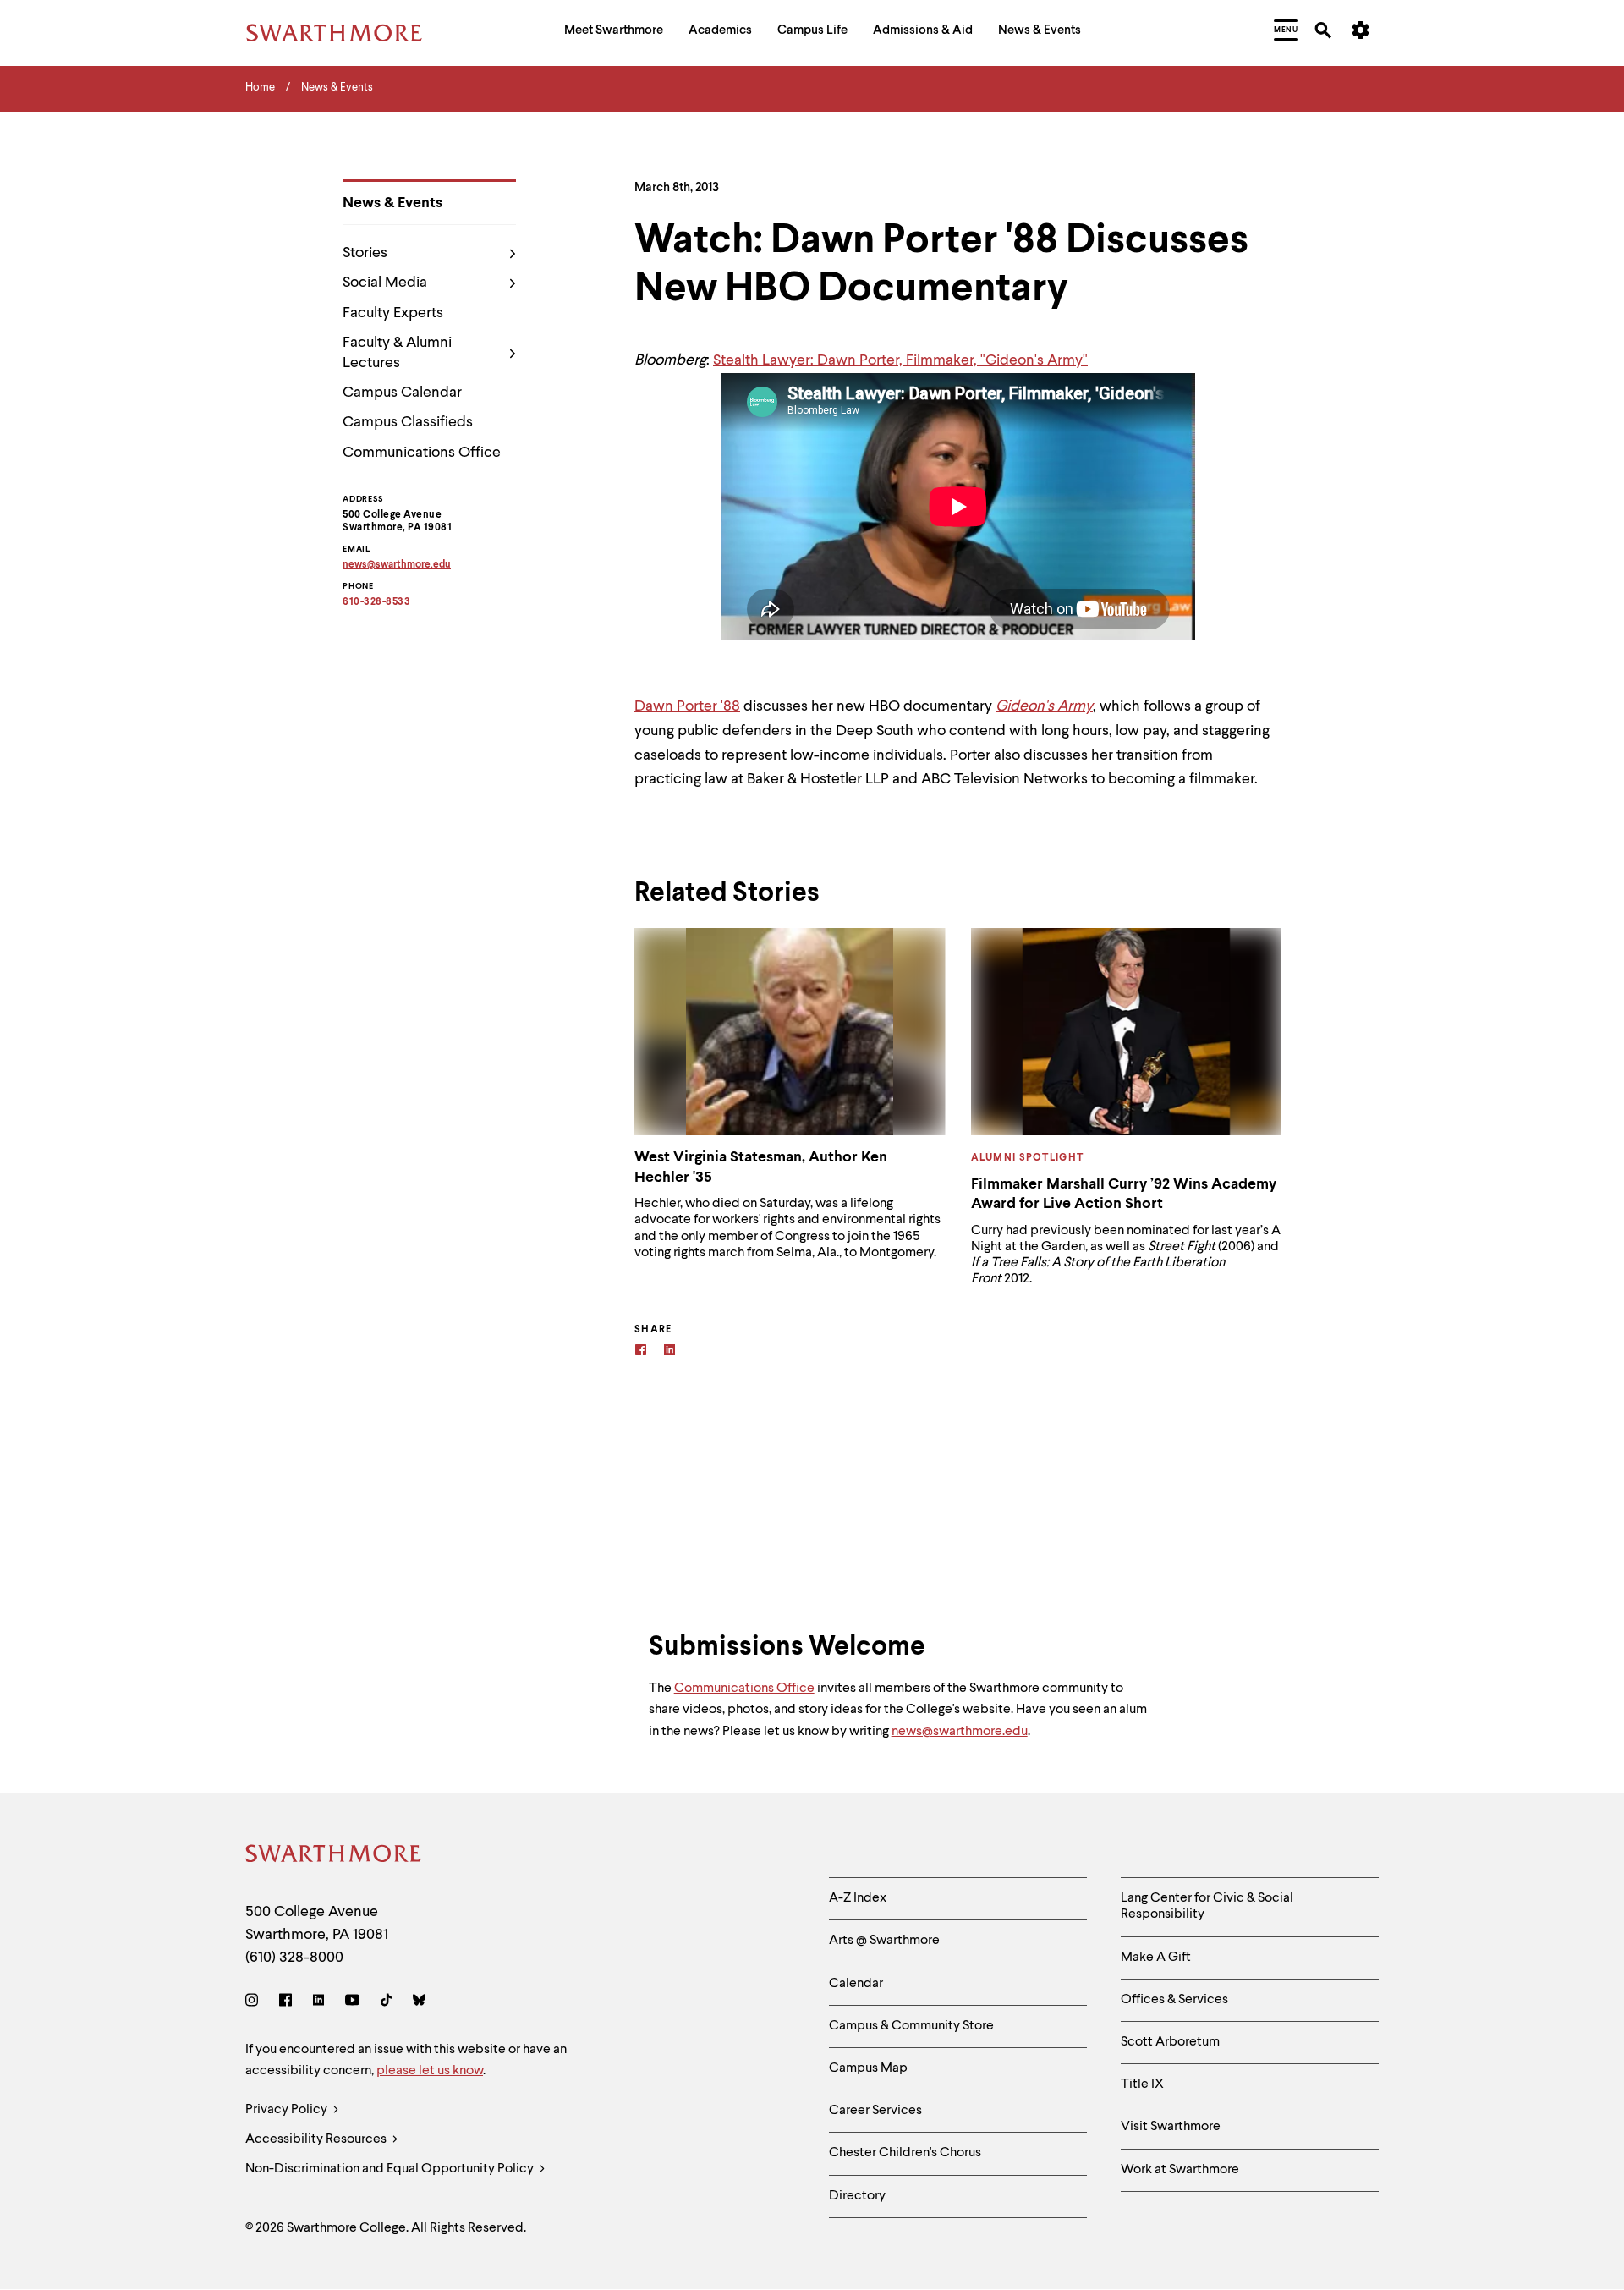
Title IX (1142, 2084)
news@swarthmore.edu (960, 1732)
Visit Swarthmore (1171, 2127)
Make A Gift (1156, 1958)
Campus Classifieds (408, 422)
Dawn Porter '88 (687, 706)
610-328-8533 (376, 602)
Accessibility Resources (317, 2139)
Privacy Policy (288, 2110)
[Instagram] (255, 2003)
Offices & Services (1174, 2000)
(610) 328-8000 (294, 1958)
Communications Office (422, 453)
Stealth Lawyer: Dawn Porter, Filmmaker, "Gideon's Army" (900, 360)
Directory (857, 2196)
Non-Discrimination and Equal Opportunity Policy (391, 2169)
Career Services (875, 2111)
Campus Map (868, 2068)
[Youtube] (352, 2003)
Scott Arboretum (1170, 2042)
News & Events (392, 203)
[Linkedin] (669, 1352)
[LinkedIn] (318, 2003)
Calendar (856, 1984)
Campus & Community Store (911, 2026)
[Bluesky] (419, 2003)
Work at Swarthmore (1180, 2170)
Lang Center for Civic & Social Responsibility (1207, 1906)
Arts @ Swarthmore (884, 1941)
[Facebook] (641, 1352)
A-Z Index (858, 1898)
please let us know (430, 2071)
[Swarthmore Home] (334, 1856)
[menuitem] (614, 33)
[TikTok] (386, 2003)
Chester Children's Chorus (905, 2153)
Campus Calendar (402, 393)
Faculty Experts (393, 313)
